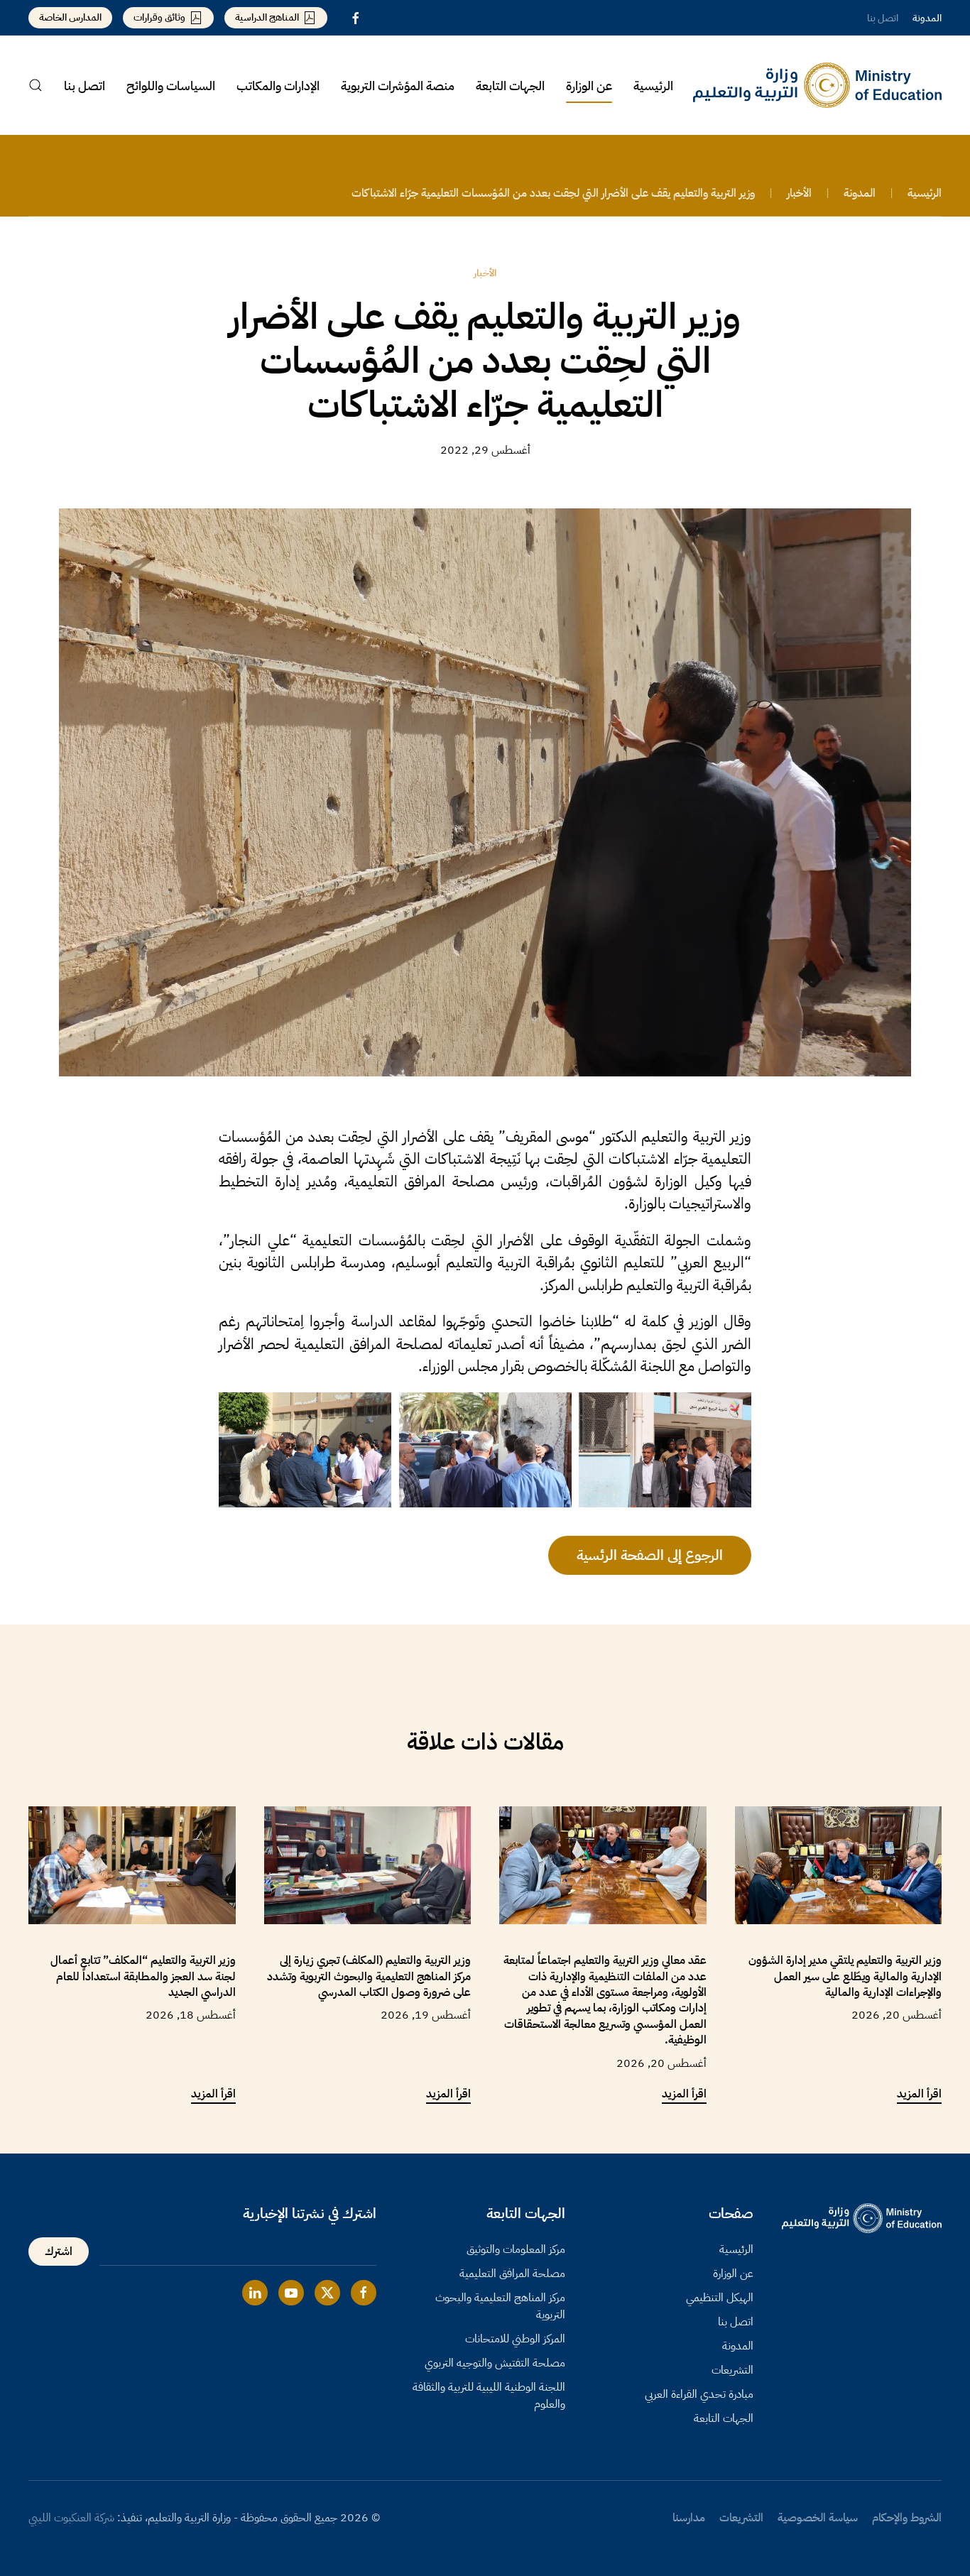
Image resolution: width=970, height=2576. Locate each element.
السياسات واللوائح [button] (171, 86)
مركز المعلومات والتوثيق (516, 2249)
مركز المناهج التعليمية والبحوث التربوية (500, 2306)
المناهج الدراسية (267, 17)
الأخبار (485, 273)
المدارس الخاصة (70, 17)
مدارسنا (689, 2518)
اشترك (59, 2252)
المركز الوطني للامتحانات (515, 2339)
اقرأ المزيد (919, 2094)
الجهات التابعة (724, 2418)
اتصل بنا (883, 18)
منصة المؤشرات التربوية (398, 86)
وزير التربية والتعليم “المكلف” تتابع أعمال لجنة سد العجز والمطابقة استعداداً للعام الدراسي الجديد (143, 1976)
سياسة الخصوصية (818, 2518)
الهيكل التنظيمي (720, 2298)
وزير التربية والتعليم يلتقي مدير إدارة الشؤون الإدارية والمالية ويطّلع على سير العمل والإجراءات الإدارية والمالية (845, 1976)
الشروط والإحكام (907, 2518)
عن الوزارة (733, 2274)
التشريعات (732, 2370)
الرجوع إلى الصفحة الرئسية (650, 1555)
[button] (36, 85)
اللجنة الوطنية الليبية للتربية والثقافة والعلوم (489, 2396)
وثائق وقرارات (159, 17)
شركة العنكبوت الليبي (71, 2518)
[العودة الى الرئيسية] (817, 85)
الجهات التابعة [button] (510, 86)
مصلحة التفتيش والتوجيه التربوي (495, 2363)
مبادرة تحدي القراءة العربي (699, 2394)
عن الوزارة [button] (589, 86)
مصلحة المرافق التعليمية (512, 2274)
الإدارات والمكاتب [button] (278, 86)
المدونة (927, 18)
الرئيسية (653, 86)
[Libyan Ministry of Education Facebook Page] (356, 17)
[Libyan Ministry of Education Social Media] (364, 2293)
